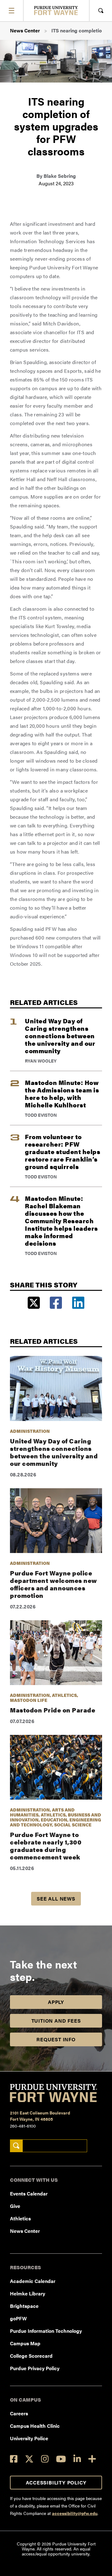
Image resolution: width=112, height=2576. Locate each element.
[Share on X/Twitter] (34, 1303)
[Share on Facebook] (56, 1303)
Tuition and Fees (56, 2021)
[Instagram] (45, 2459)
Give (15, 2206)
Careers (19, 2413)
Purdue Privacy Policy (35, 2368)
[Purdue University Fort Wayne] (56, 10)
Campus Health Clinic (35, 2426)
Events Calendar (29, 2193)
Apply (56, 2002)
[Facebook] (14, 2459)
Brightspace (24, 2306)
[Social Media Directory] (92, 2459)
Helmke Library (28, 2293)
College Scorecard (31, 2356)
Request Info (56, 2039)
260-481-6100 (23, 2126)
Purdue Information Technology (46, 2331)
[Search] (16, 2146)
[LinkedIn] (77, 2459)
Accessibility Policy (56, 2482)
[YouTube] (61, 2459)
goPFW (18, 2318)
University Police (29, 2438)
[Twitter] (29, 2459)
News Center (25, 30)
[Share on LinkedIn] (78, 1303)
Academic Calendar (33, 2281)
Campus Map (25, 2343)
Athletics (20, 2218)
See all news (56, 1899)
